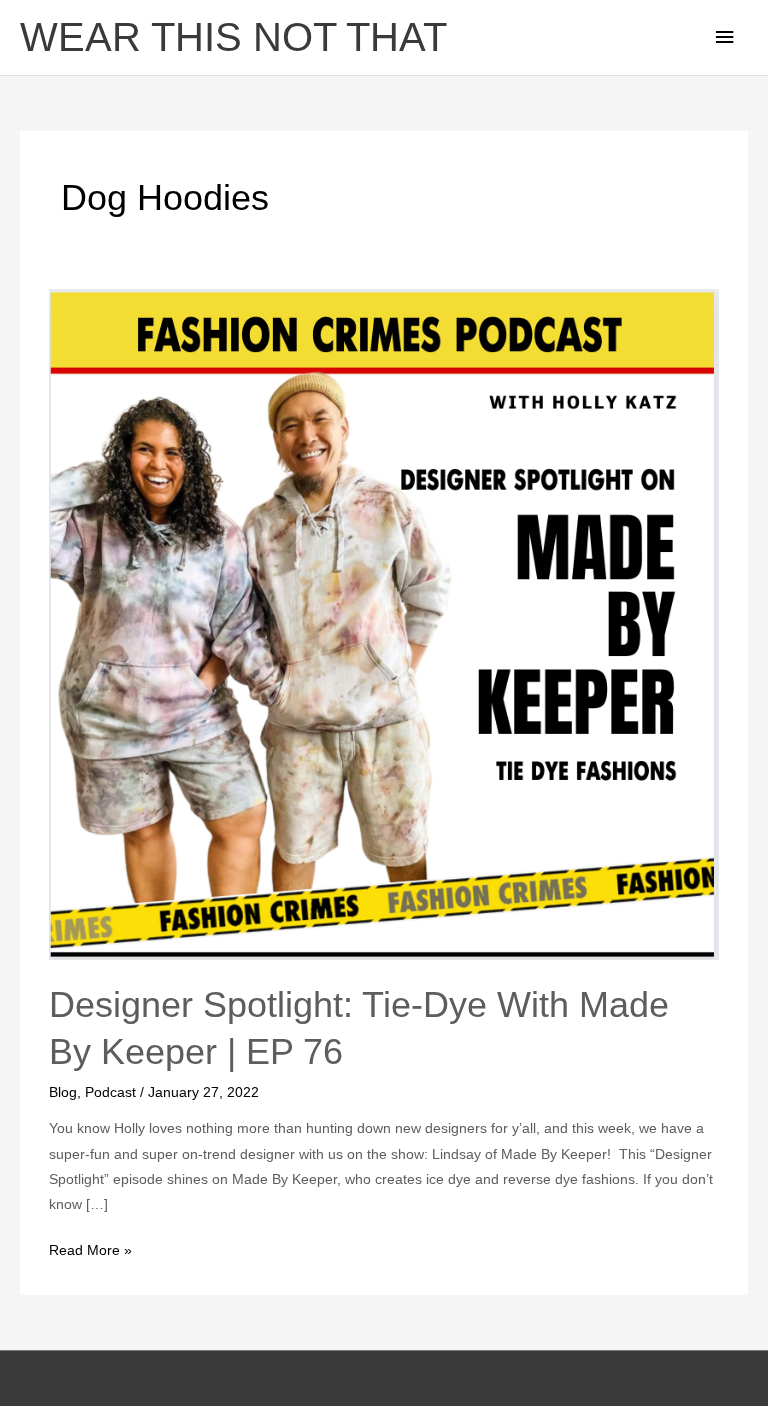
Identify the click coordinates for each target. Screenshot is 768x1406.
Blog (63, 1092)
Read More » (90, 1248)
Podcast (110, 1092)
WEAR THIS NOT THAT (233, 37)
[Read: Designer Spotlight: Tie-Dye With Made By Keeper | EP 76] (383, 623)
